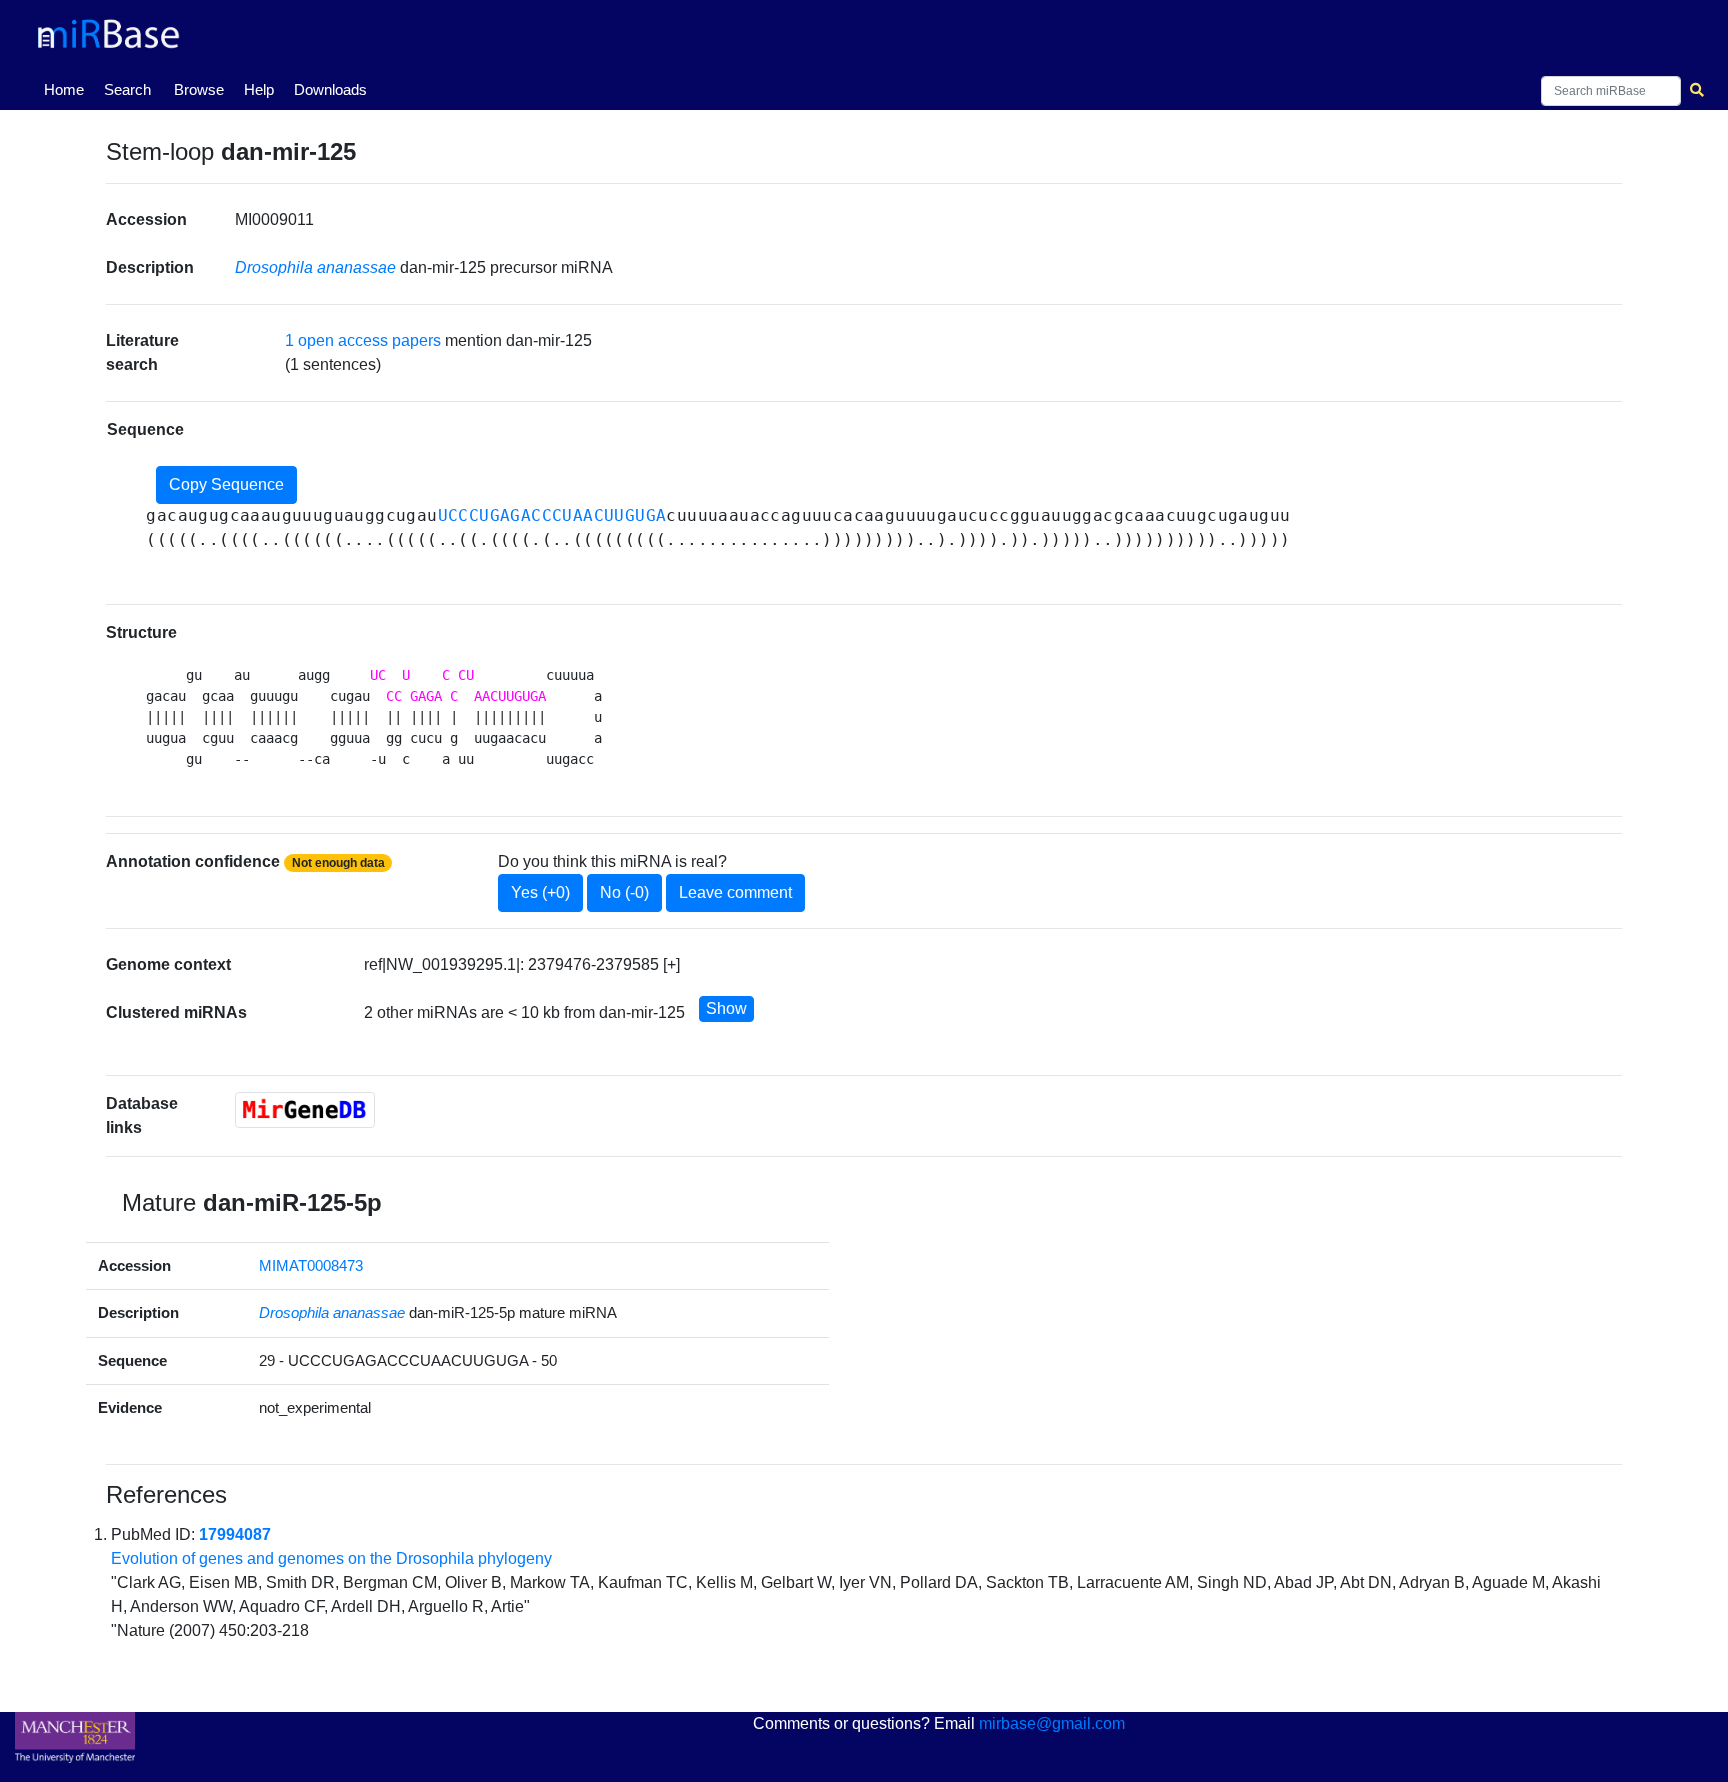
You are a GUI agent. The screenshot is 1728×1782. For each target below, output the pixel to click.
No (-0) (624, 892)
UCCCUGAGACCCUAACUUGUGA (552, 515)
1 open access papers (363, 340)
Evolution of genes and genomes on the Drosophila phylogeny (331, 1558)
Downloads (330, 89)
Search (127, 89)
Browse (199, 89)
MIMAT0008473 (311, 1265)
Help (259, 89)
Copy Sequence (226, 484)
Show (726, 1008)
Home (68, 89)
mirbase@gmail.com (1052, 1723)
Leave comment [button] (735, 892)
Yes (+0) (540, 892)
